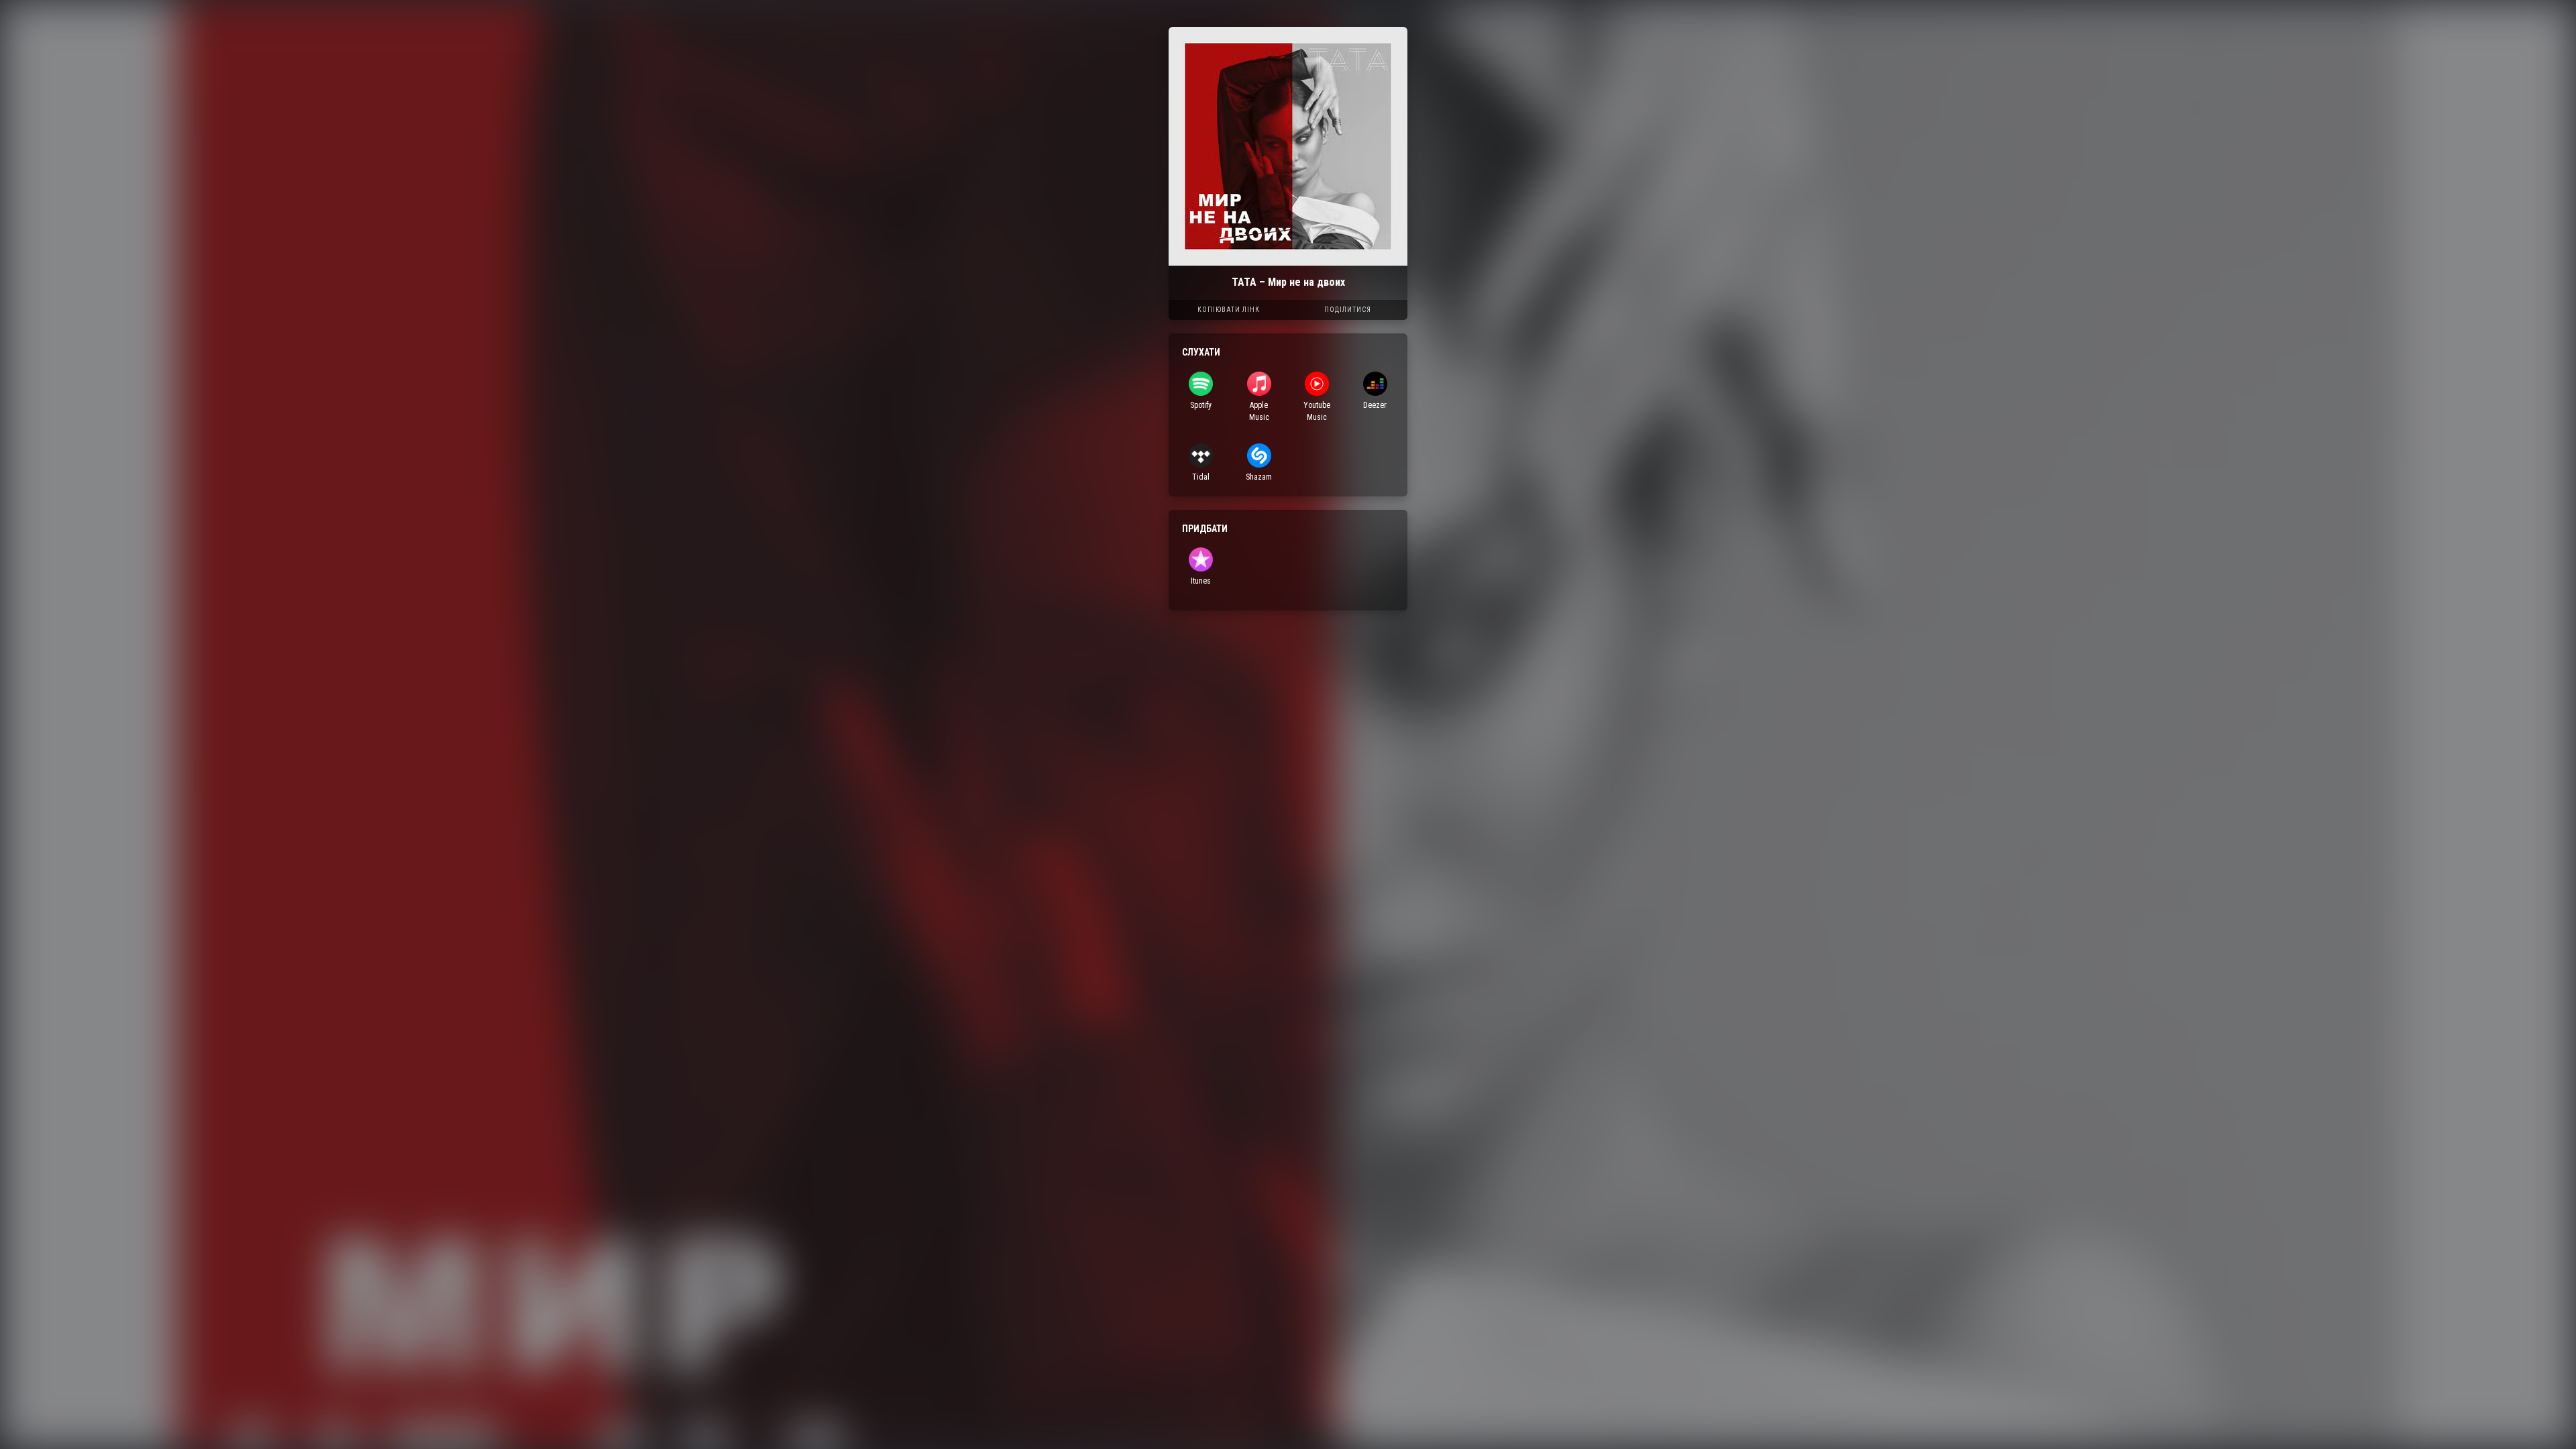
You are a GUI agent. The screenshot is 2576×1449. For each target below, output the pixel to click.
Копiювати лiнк (1229, 310)
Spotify (1201, 405)
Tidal (1201, 477)
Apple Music (1259, 411)
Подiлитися (1348, 310)
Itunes (1201, 581)
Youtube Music (1317, 411)
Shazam (1259, 477)
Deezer (1375, 405)
